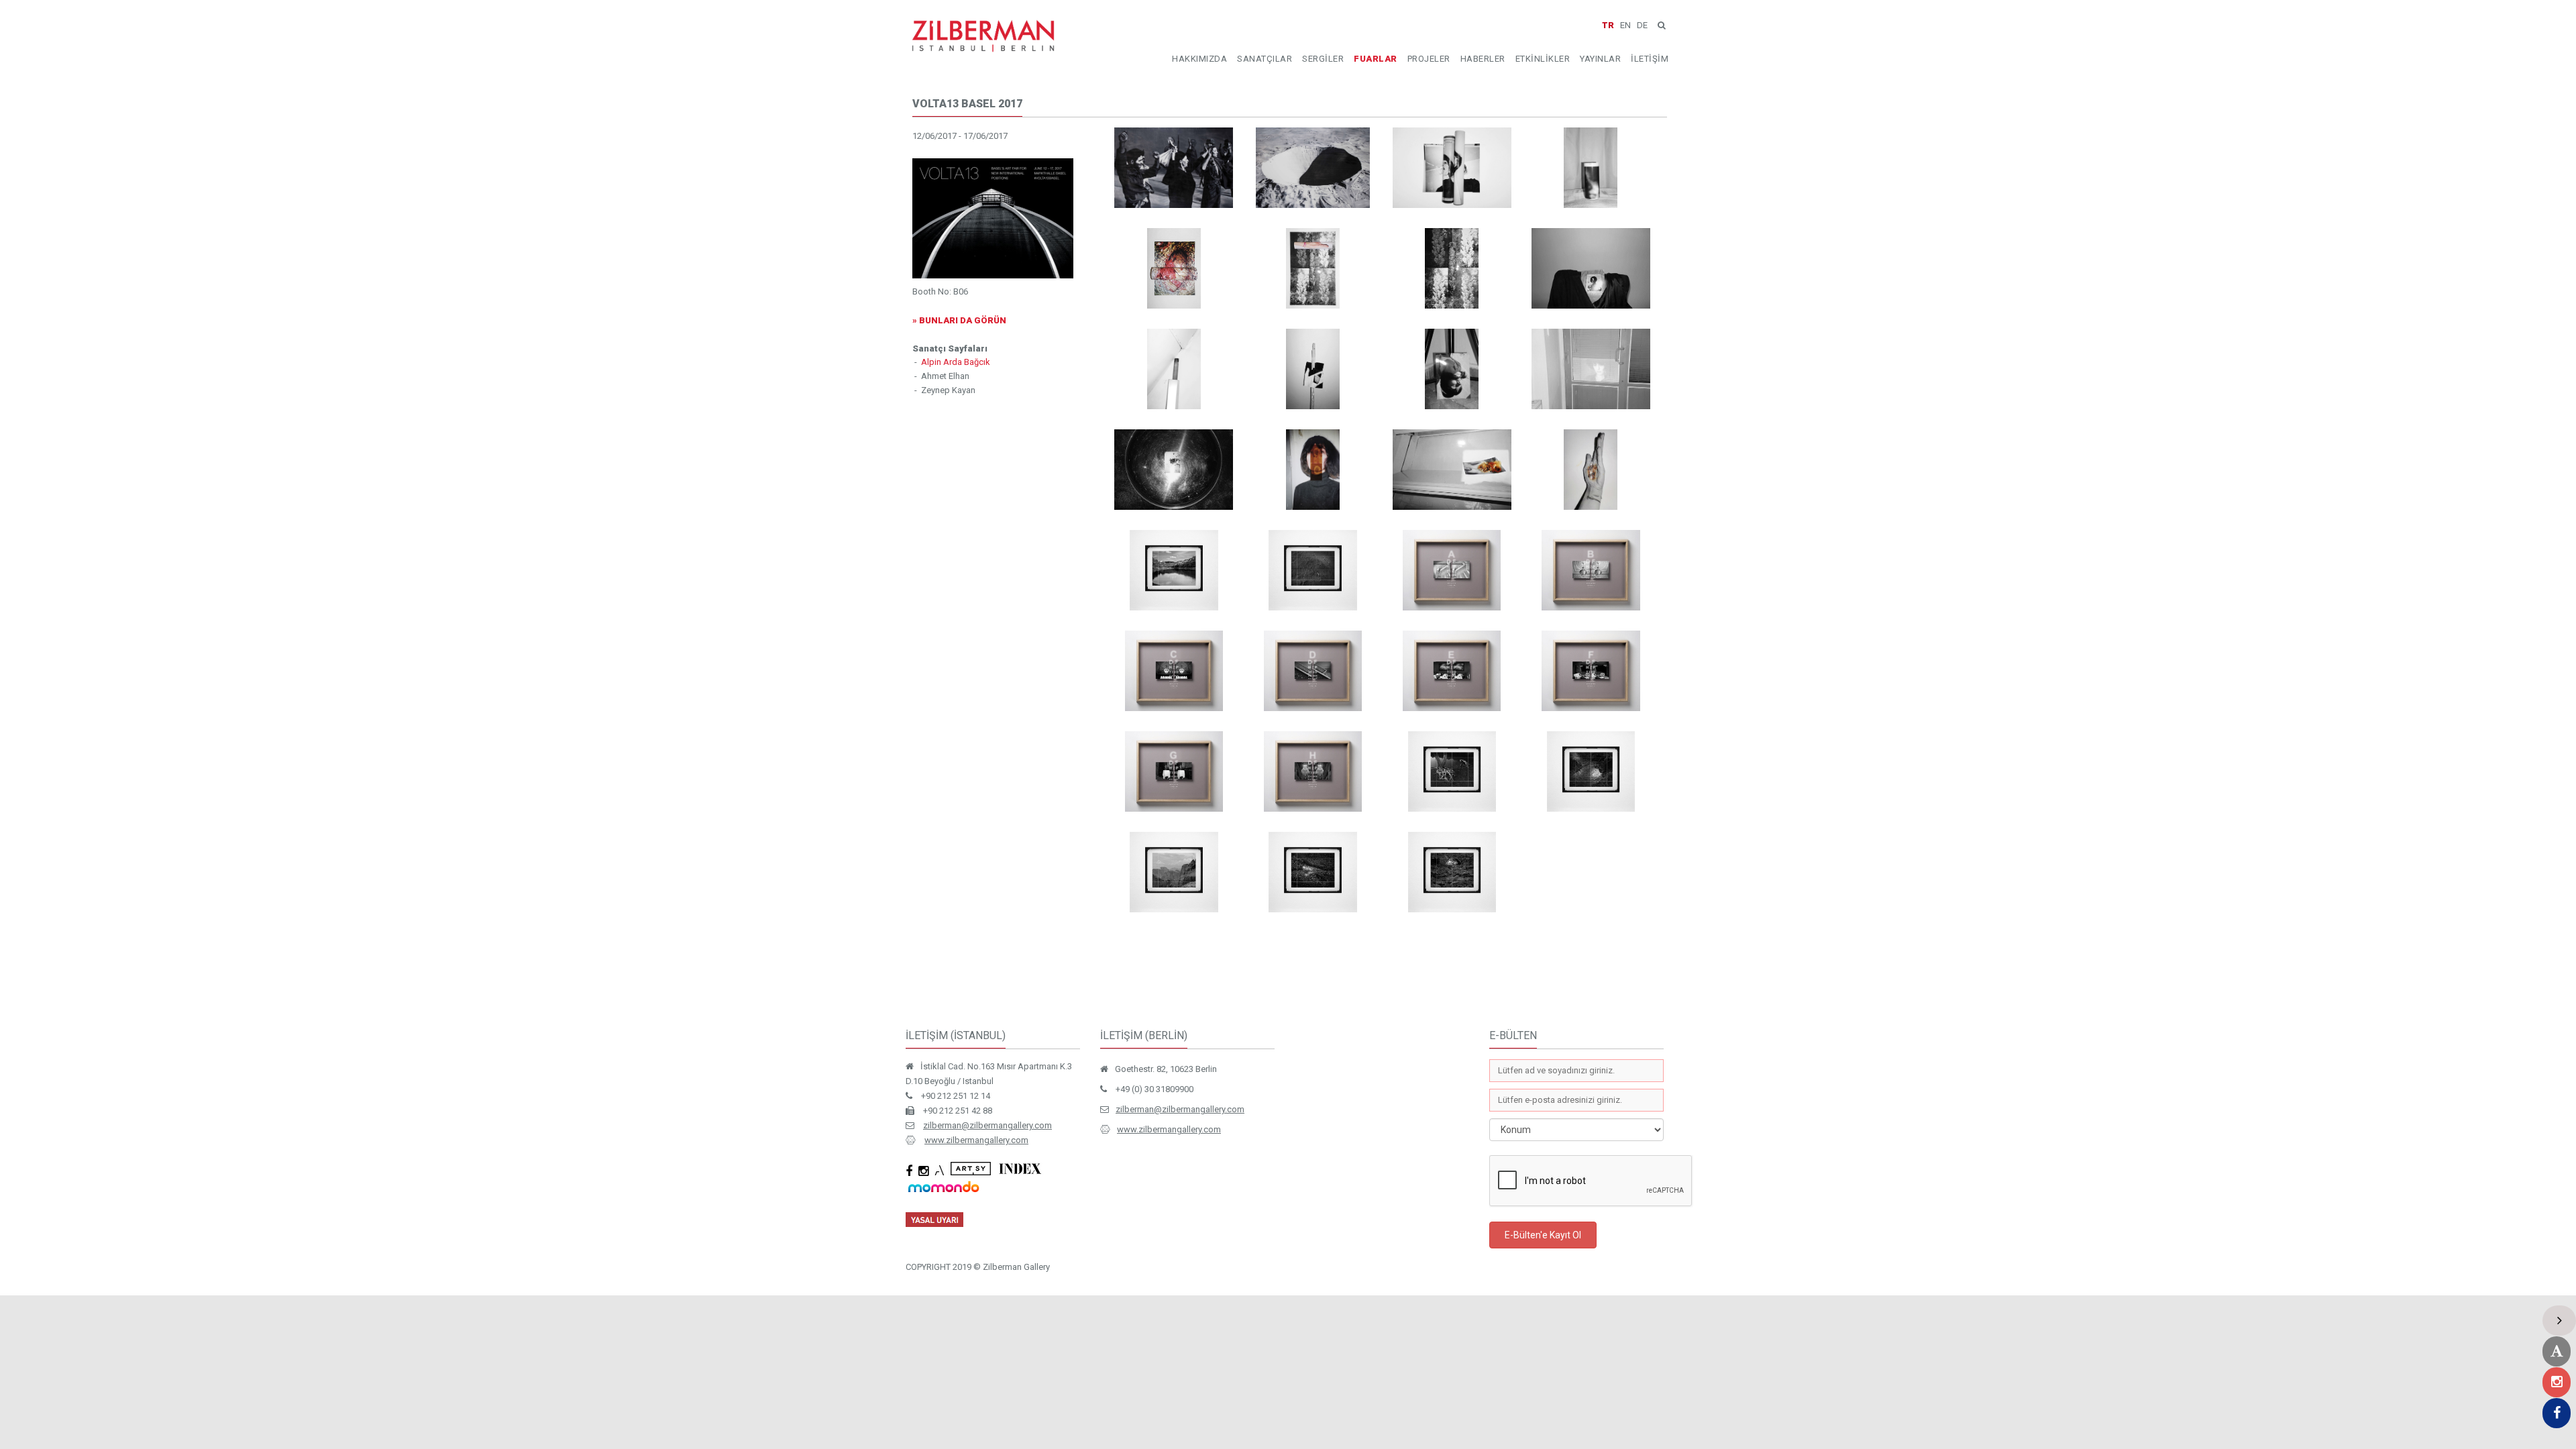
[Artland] (2557, 1351)
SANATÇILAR (1265, 59)
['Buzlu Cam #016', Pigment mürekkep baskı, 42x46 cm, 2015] (1452, 872)
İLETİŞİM (1650, 59)
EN (1625, 25)
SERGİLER (1323, 59)
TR (1608, 25)
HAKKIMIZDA (1199, 59)
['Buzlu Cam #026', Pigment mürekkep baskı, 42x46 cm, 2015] (1312, 570)
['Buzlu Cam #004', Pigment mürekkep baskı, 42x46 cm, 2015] (1452, 771)
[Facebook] (2557, 1413)
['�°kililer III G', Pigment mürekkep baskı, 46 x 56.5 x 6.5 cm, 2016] (1174, 771)
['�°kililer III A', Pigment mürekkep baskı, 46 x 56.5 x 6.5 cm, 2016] (1452, 570)
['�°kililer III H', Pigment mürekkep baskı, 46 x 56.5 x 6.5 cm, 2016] (1312, 771)
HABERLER (1483, 59)
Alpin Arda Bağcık (956, 362)
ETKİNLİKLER (1543, 59)
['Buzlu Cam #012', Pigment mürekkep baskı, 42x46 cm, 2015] (1312, 872)
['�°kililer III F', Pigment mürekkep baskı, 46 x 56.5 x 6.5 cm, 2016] (1591, 671)
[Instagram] (2557, 1382)
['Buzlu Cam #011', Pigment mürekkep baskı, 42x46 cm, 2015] (1174, 872)
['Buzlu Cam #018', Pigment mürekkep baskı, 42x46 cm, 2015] (1174, 570)
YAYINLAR (1600, 59)
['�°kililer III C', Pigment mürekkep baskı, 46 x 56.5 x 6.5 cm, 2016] (1174, 671)
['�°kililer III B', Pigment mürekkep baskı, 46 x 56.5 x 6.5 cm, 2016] (1591, 570)
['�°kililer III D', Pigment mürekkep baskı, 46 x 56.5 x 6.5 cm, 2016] (1312, 671)
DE (1642, 25)
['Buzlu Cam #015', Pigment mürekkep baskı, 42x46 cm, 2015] (1591, 771)
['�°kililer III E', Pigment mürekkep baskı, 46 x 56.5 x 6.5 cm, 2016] (1452, 671)
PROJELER (1429, 59)
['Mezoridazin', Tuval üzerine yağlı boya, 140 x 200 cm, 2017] (1312, 168)
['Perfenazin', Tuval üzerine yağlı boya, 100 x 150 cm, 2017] (1174, 168)
